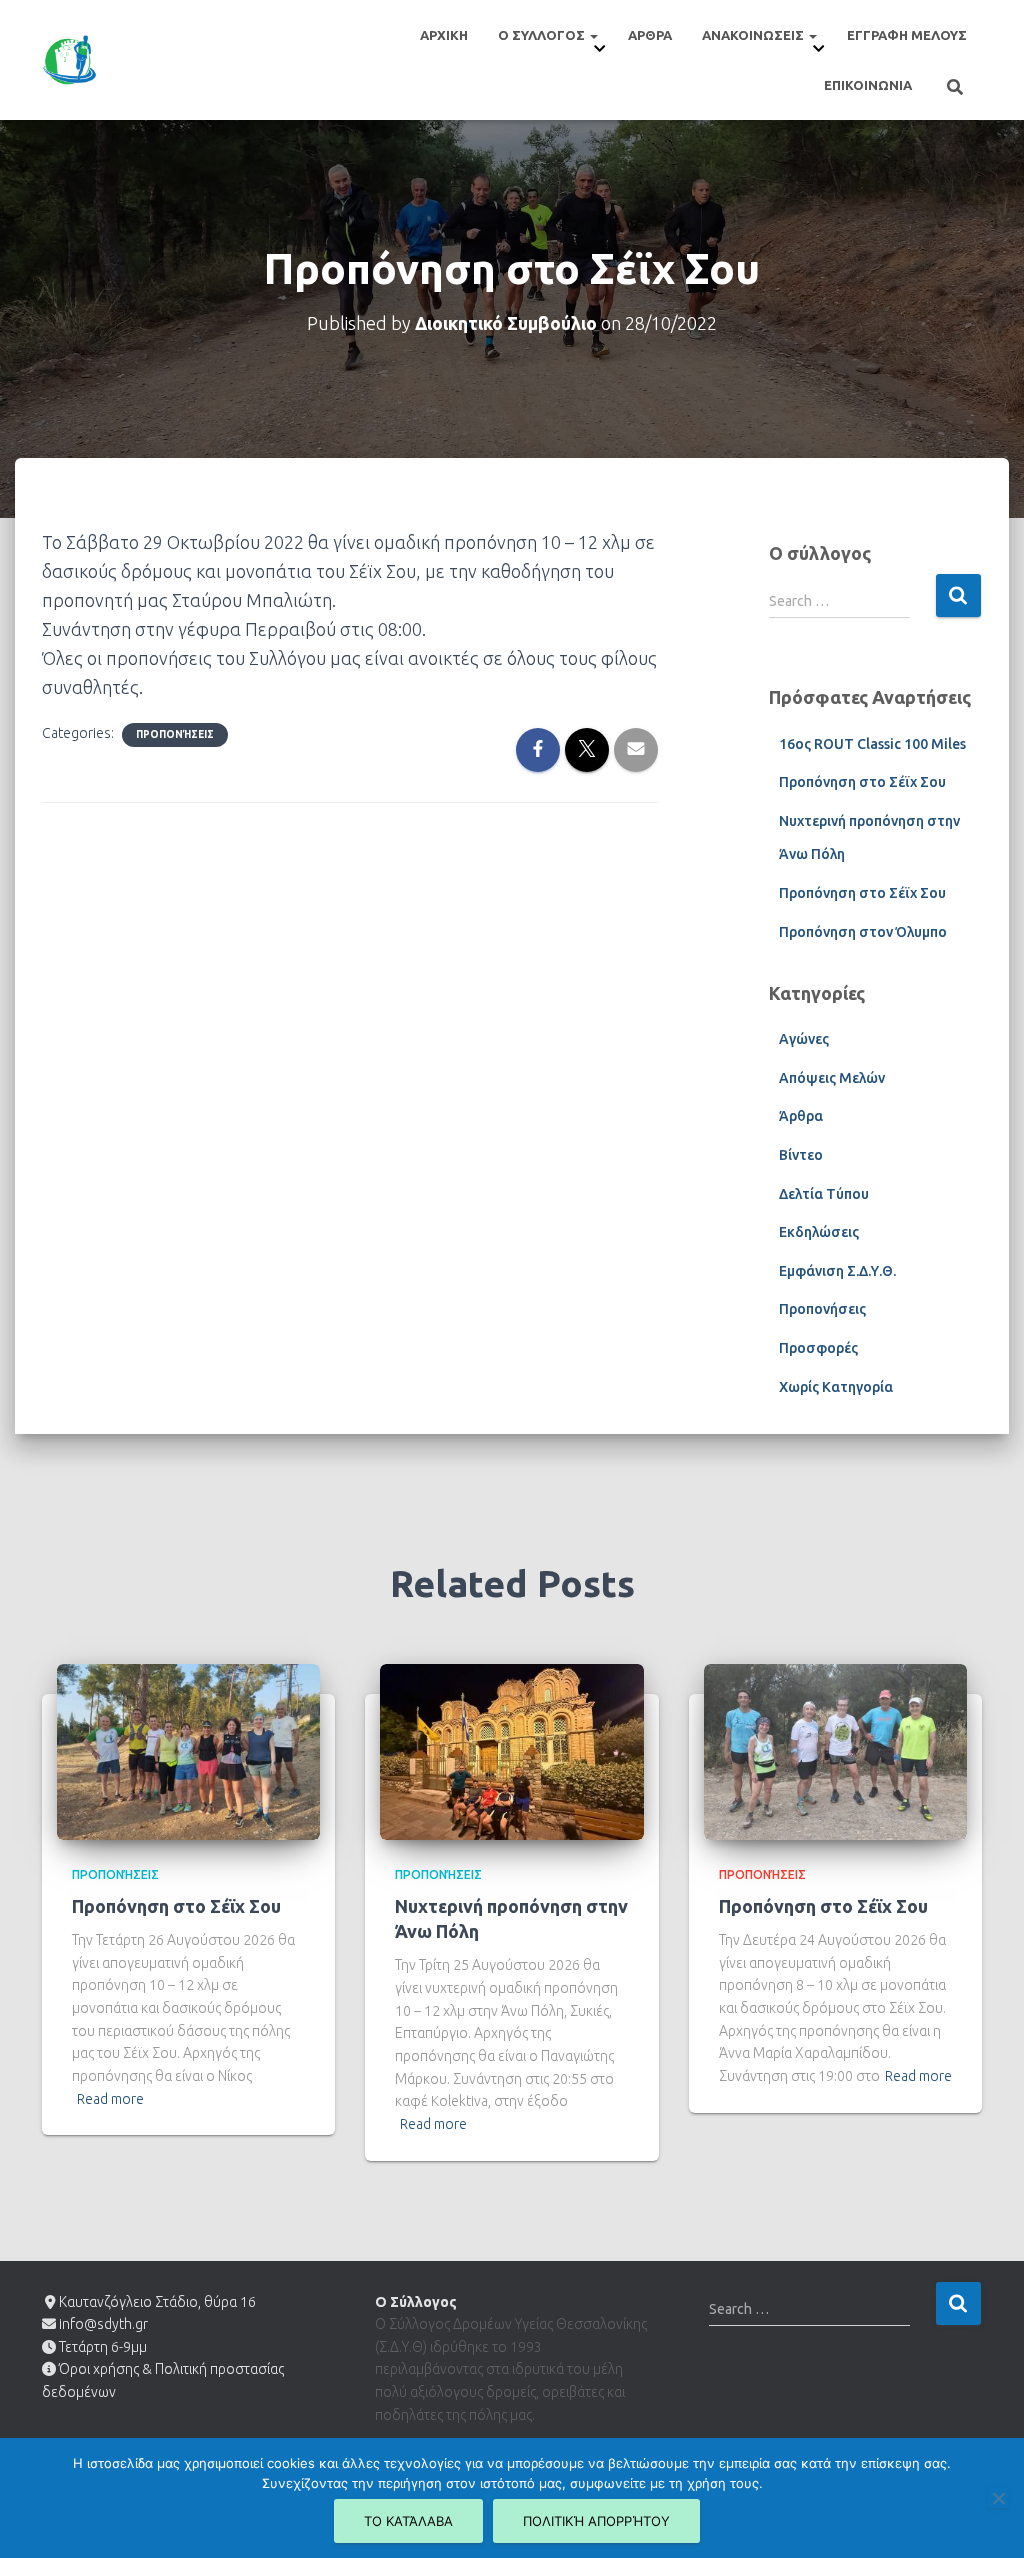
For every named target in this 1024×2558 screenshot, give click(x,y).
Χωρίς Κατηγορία (836, 1387)
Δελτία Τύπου (824, 1194)
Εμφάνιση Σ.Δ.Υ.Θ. (837, 1271)
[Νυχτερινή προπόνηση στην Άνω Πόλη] (511, 1750)
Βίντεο (801, 1155)
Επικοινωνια (868, 85)
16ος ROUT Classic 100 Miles (872, 744)
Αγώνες (804, 1039)
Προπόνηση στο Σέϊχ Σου (862, 782)
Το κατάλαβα (408, 2521)
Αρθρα (650, 35)
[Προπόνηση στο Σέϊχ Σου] (188, 1750)
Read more (110, 2099)
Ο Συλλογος (543, 35)
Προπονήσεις (175, 734)
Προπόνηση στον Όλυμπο (863, 932)
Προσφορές (818, 1348)
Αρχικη (444, 35)
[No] (998, 2498)
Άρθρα (801, 1116)
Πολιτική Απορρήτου (596, 2521)
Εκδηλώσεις (819, 1232)
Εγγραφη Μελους (907, 35)
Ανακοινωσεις (754, 35)
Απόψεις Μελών (832, 1078)
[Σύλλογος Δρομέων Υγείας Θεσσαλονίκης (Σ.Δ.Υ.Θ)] (69, 60)
